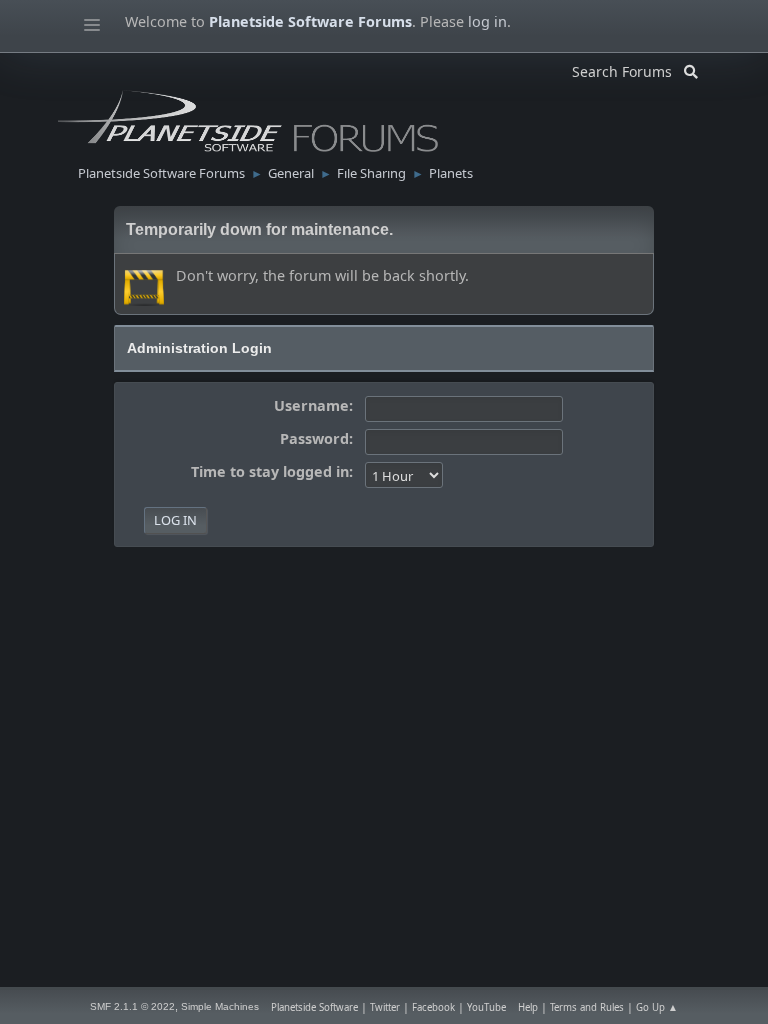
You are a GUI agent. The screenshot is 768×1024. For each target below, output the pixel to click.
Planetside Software (314, 1007)
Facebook (433, 1007)
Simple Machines (220, 1006)
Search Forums (628, 68)
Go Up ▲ (657, 1007)
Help (528, 1007)
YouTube (486, 1007)
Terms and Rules (587, 1007)
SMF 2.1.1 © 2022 (132, 1006)
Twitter (385, 1007)
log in (487, 21)
